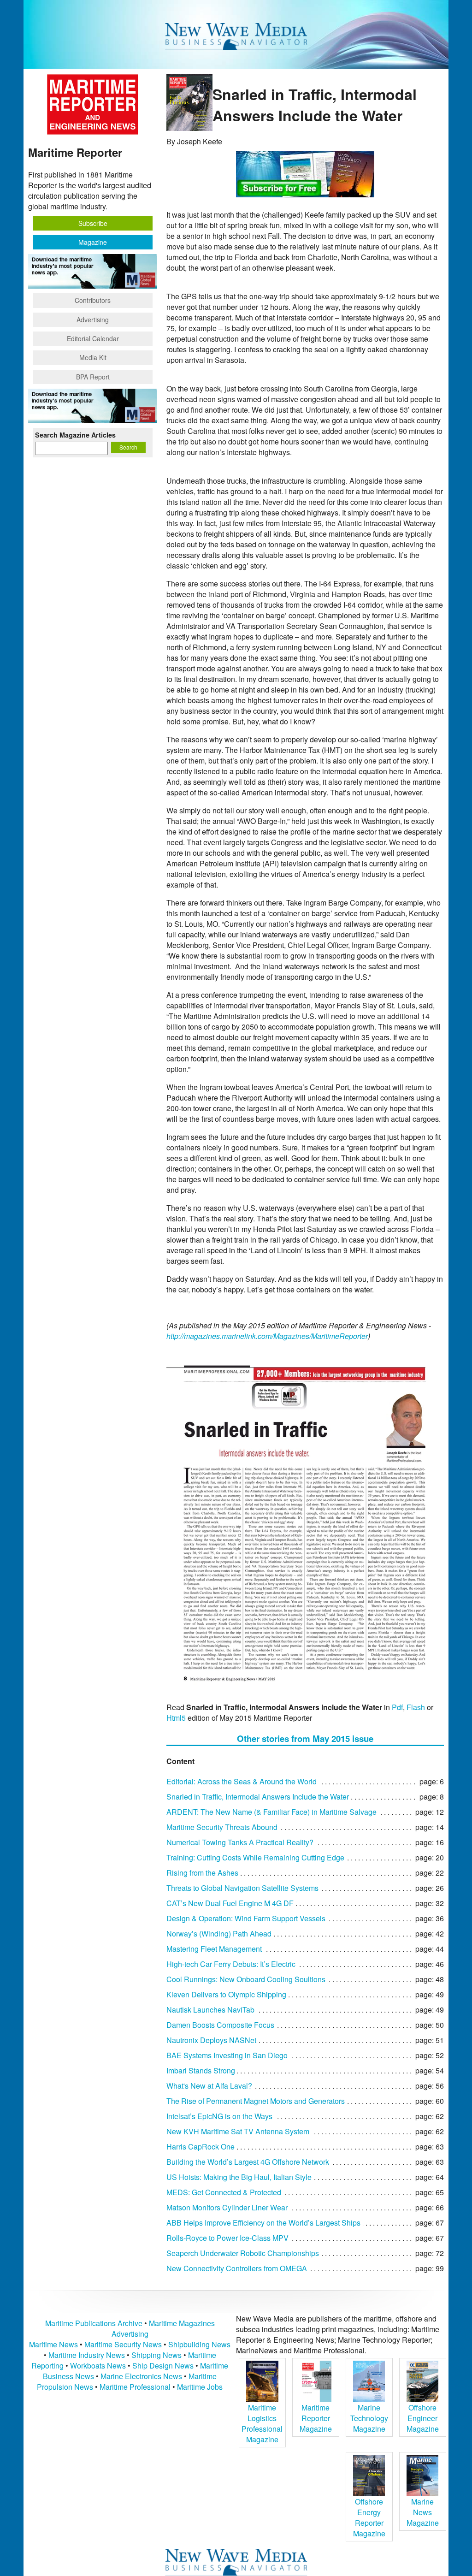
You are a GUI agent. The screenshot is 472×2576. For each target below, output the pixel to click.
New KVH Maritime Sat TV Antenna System (238, 2131)
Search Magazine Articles (75, 435)
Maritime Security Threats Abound (222, 1827)
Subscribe (93, 223)
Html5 (176, 1718)
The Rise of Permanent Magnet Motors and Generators (256, 2101)
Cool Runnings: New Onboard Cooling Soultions (246, 1979)
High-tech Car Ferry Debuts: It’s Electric (231, 1964)
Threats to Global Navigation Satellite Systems (242, 1888)
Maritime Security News (123, 2344)
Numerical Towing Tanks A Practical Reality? (240, 1842)
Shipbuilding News (199, 2344)
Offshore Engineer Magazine (423, 2418)
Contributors (93, 300)
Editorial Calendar (93, 338)
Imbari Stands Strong (201, 2070)
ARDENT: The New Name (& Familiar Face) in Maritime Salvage (271, 1812)
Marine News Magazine (423, 2512)
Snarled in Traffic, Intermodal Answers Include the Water (258, 1797)
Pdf (397, 1707)
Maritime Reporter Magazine (316, 2418)
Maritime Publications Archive (94, 2323)
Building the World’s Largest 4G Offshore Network (248, 2162)
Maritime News (53, 2344)
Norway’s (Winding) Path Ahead (219, 1933)
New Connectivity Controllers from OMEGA (237, 2268)
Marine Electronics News (141, 2376)
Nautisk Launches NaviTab (210, 2010)
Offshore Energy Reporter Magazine (369, 2517)
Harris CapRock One (201, 2147)
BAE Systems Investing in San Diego (227, 2055)
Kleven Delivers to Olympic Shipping (226, 1994)
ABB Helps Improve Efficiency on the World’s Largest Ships (263, 2223)
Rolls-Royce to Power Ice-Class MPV (227, 2238)
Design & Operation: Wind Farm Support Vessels (246, 1918)
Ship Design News (164, 2366)
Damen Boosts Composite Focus (220, 2025)
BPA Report (93, 377)
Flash (416, 1707)
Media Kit (93, 357)
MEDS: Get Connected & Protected (224, 2192)
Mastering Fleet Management (214, 1949)
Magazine (93, 242)
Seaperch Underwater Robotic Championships (243, 2253)
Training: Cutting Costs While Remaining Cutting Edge (255, 1857)
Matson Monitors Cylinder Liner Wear (227, 2207)
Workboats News (98, 2366)
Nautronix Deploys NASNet (211, 2040)
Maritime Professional (135, 2387)
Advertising (93, 320)
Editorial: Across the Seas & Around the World (242, 1781)
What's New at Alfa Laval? (209, 2086)
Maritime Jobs (200, 2387)
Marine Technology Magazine (369, 2418)
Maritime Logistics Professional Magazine (262, 2423)
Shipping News (156, 2355)
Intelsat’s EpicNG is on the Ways (219, 2116)
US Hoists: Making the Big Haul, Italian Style (239, 2177)
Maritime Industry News (87, 2355)
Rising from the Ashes (202, 1873)
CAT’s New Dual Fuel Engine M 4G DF (230, 1903)
